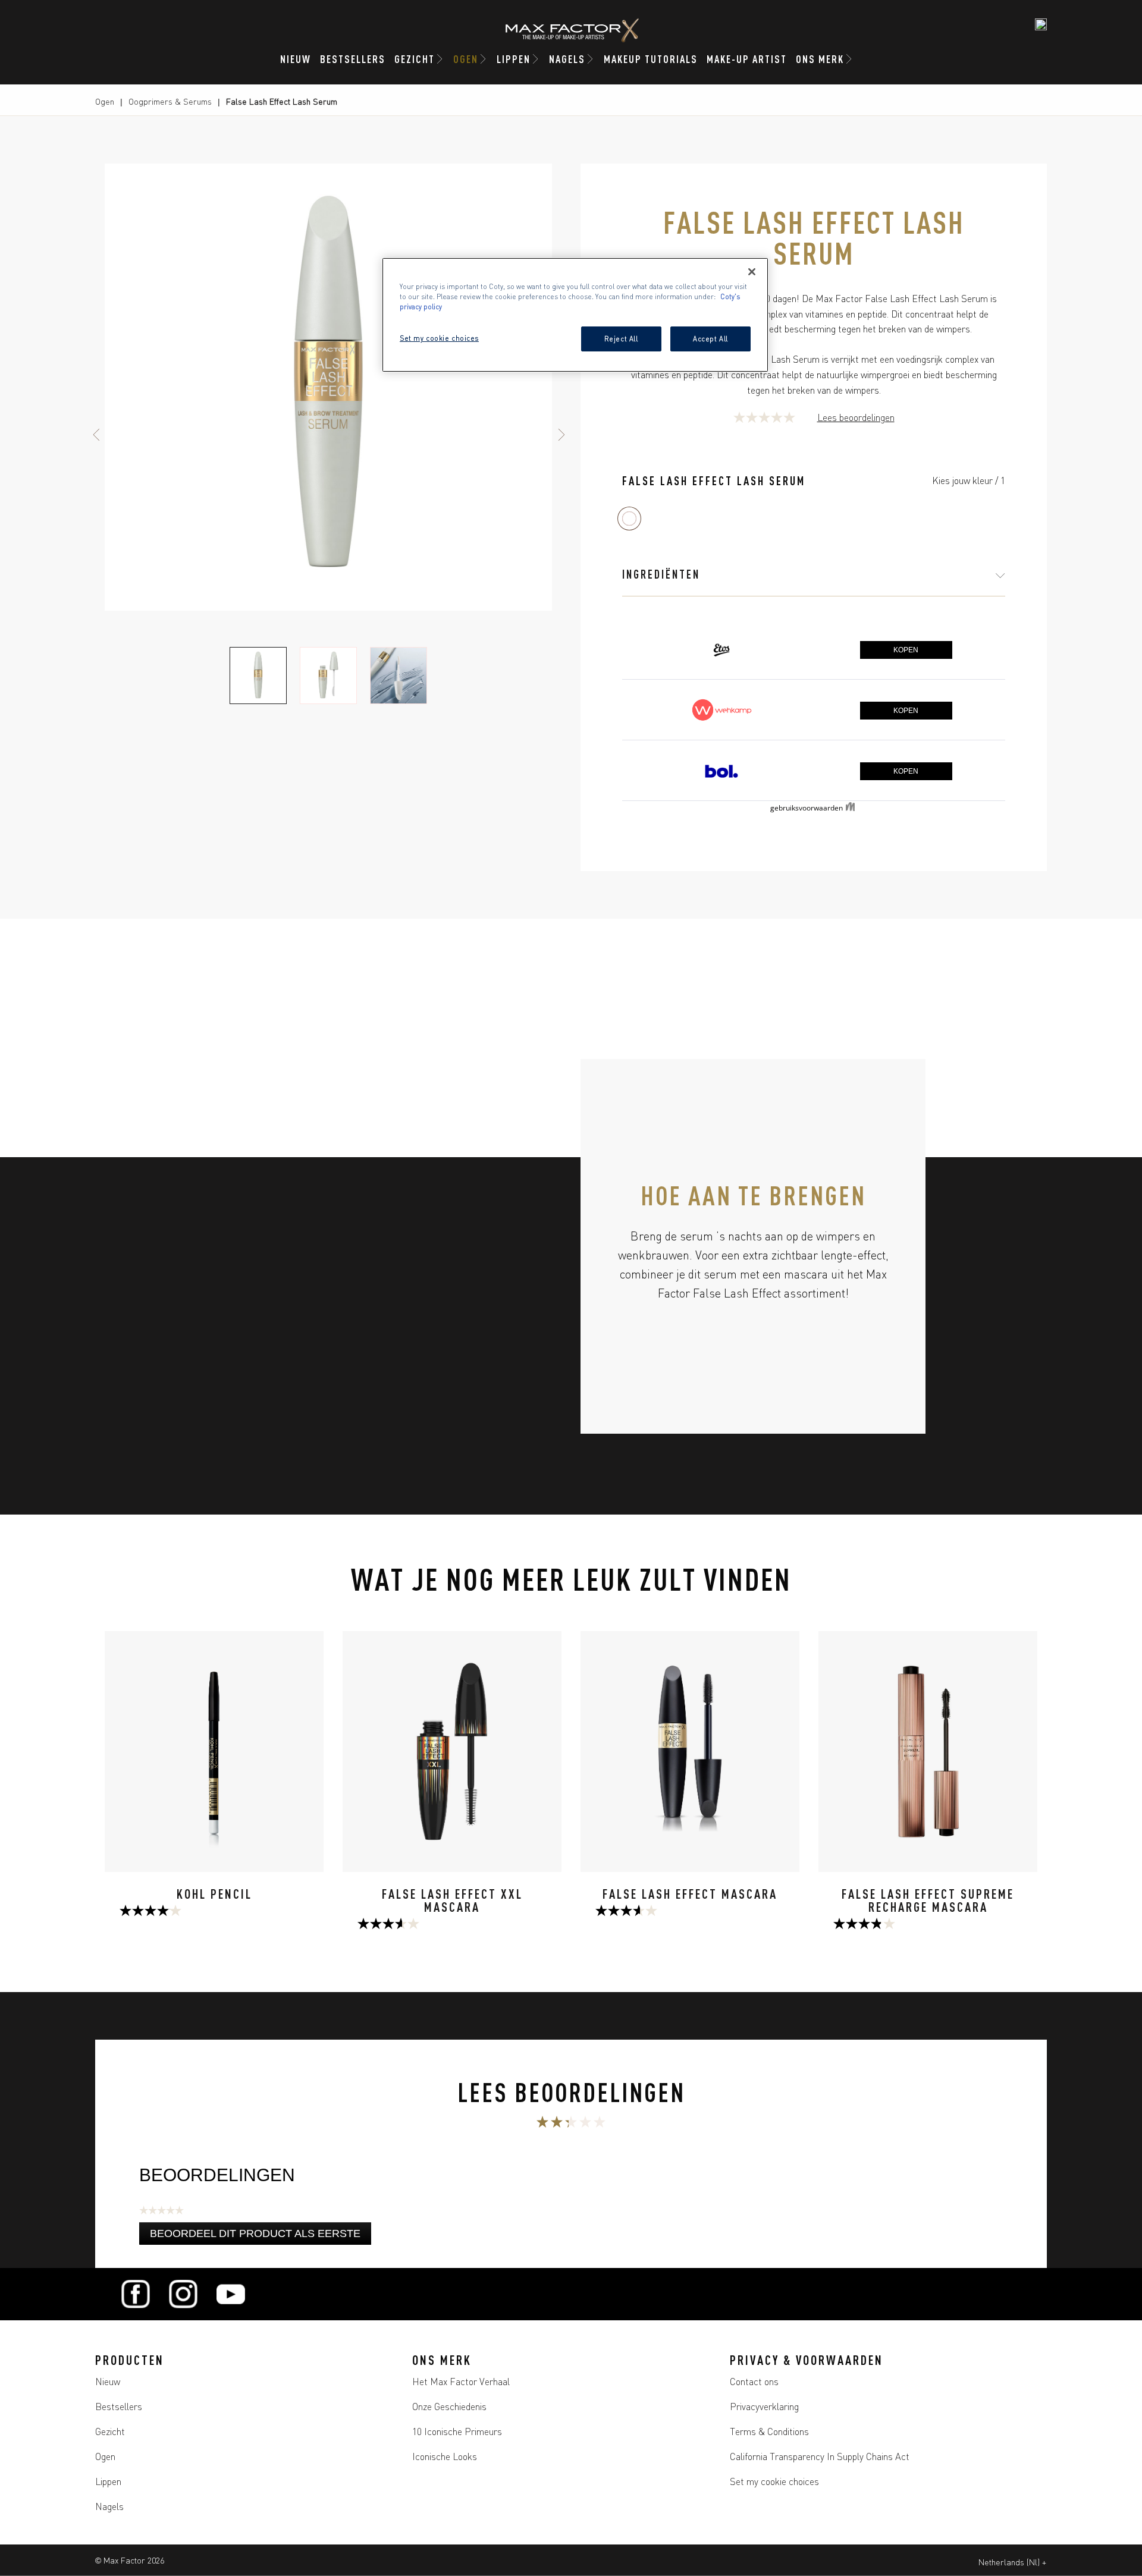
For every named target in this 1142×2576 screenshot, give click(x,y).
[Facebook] (136, 2294)
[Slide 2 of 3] (328, 676)
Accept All (710, 338)
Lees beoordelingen (856, 417)
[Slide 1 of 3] (258, 676)
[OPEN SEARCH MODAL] (1041, 24)
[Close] (752, 272)
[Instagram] (183, 2294)
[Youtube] (231, 2294)
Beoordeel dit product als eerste (261, 2236)
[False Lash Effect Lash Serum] (629, 519)
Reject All (621, 338)
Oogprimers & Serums (170, 101)
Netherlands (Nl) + (1012, 2562)
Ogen (105, 101)
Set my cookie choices (774, 2481)
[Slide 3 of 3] (399, 676)
